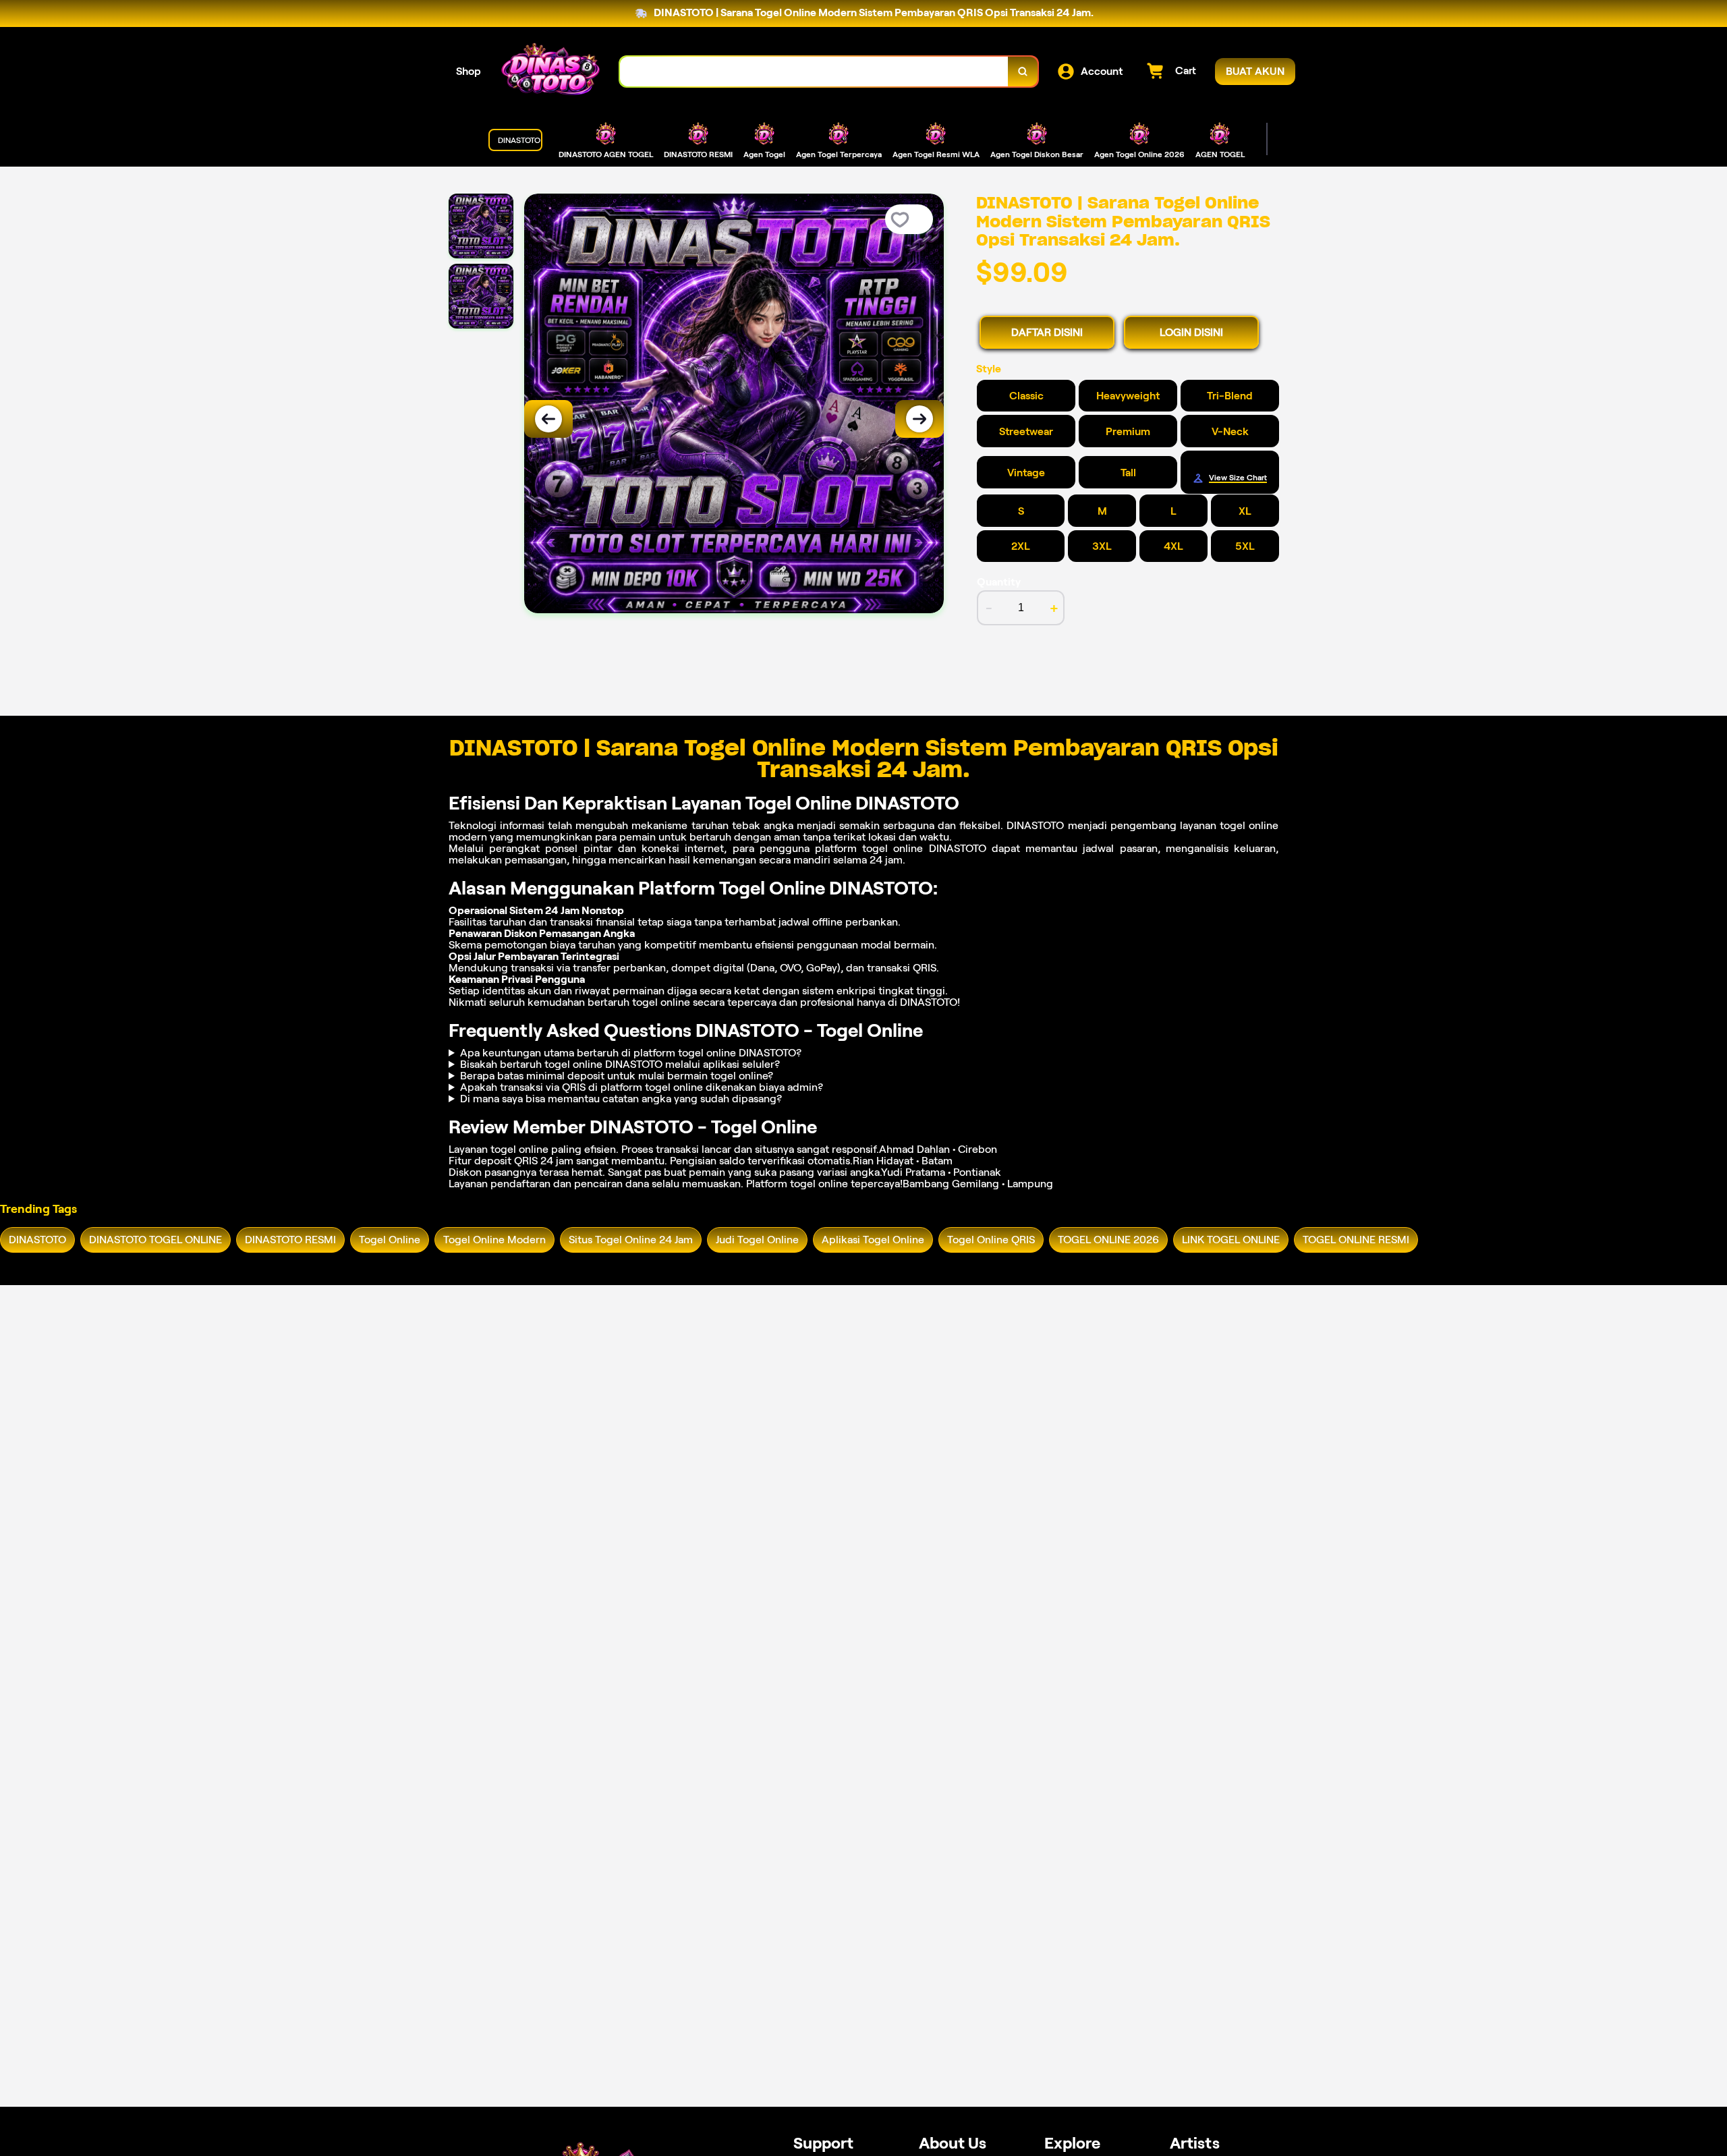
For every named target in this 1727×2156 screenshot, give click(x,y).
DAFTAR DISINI (1047, 332)
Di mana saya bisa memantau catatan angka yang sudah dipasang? (621, 1099)
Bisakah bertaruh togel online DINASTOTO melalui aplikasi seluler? (620, 1064)
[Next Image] (919, 419)
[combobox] (814, 72)
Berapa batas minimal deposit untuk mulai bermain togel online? (617, 1076)
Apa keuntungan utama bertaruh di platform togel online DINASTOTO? (631, 1053)
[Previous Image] (548, 419)
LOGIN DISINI (1191, 332)
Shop (469, 71)
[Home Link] (550, 72)
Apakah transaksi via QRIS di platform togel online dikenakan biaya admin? (642, 1087)
